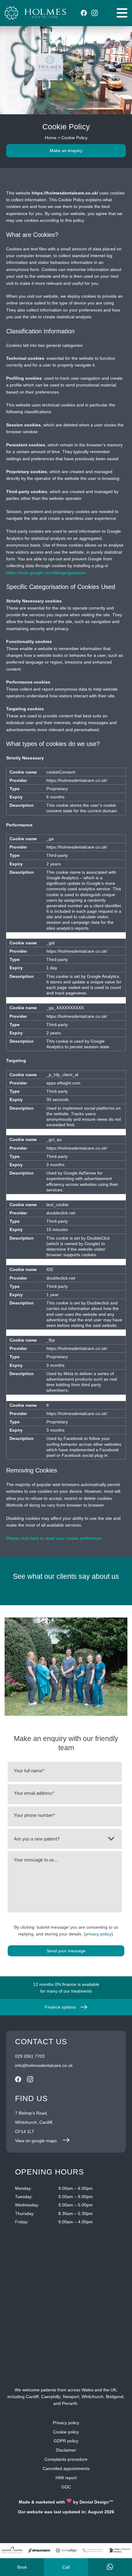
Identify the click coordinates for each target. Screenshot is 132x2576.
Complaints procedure (66, 2459)
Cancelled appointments (66, 2468)
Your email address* (34, 1793)
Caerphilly (51, 2397)
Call (66, 2567)
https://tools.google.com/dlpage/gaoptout (46, 573)
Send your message (66, 1951)
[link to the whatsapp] (110, 2567)
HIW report (66, 2478)
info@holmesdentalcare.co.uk (44, 2065)
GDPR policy (66, 2441)
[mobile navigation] (122, 13)
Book (22, 2567)
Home (51, 138)
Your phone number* (34, 1815)
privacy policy (98, 1934)
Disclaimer (66, 2450)
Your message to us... (36, 1860)
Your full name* (29, 1771)
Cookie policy (66, 2432)
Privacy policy (66, 2423)
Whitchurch (93, 2397)
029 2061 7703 (30, 2056)
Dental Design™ (96, 2502)
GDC (66, 2487)
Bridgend (115, 2397)
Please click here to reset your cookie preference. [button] (54, 1538)
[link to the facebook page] (84, 13)
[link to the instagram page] (95, 13)
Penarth (70, 2403)
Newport (71, 2397)
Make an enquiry (66, 151)
